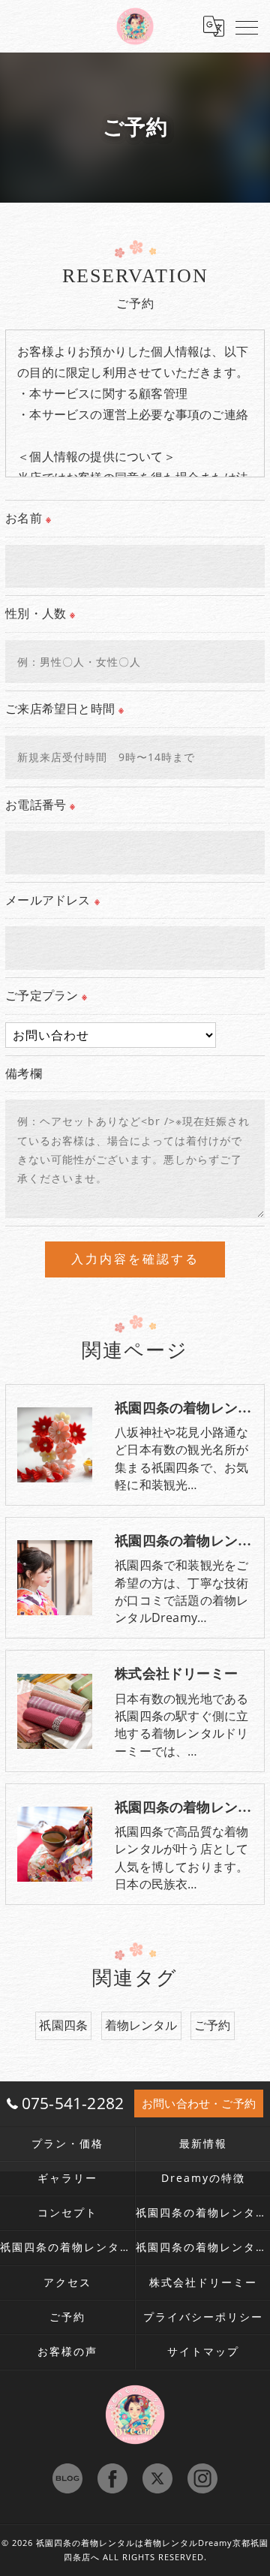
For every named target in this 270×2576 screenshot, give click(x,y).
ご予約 (213, 2025)
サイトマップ (203, 2352)
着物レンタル (141, 2025)
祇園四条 (63, 2025)
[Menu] (247, 26)
